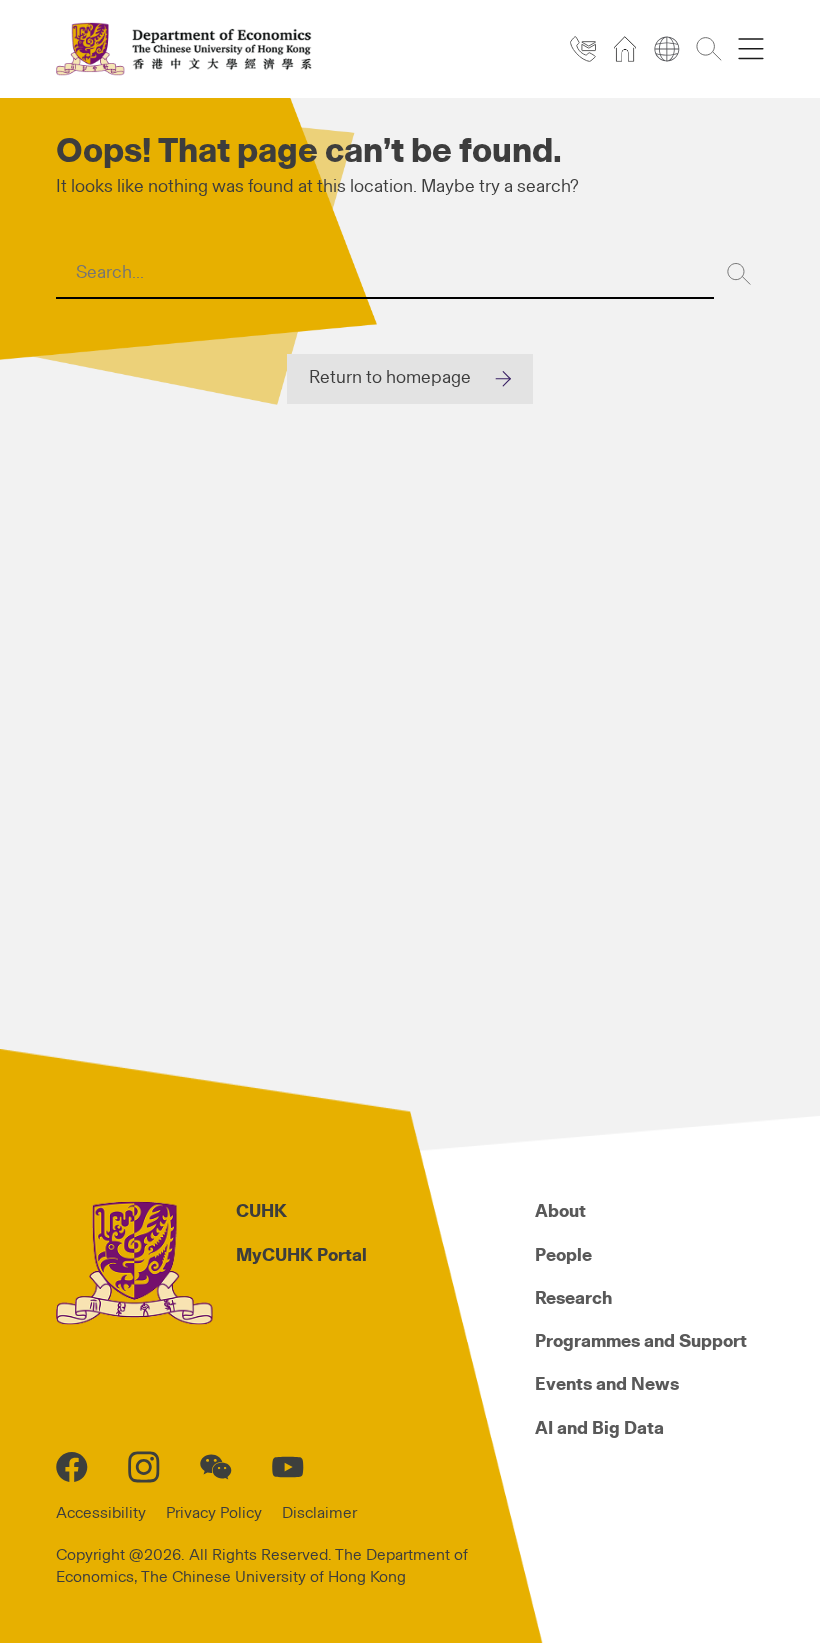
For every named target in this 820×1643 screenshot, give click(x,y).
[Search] (739, 274)
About (560, 1212)
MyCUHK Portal (301, 1256)
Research (573, 1299)
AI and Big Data (599, 1429)
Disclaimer (319, 1513)
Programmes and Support (641, 1342)
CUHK (261, 1212)
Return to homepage (390, 378)
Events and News (607, 1385)
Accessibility (101, 1513)
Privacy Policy (214, 1513)
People (563, 1256)
